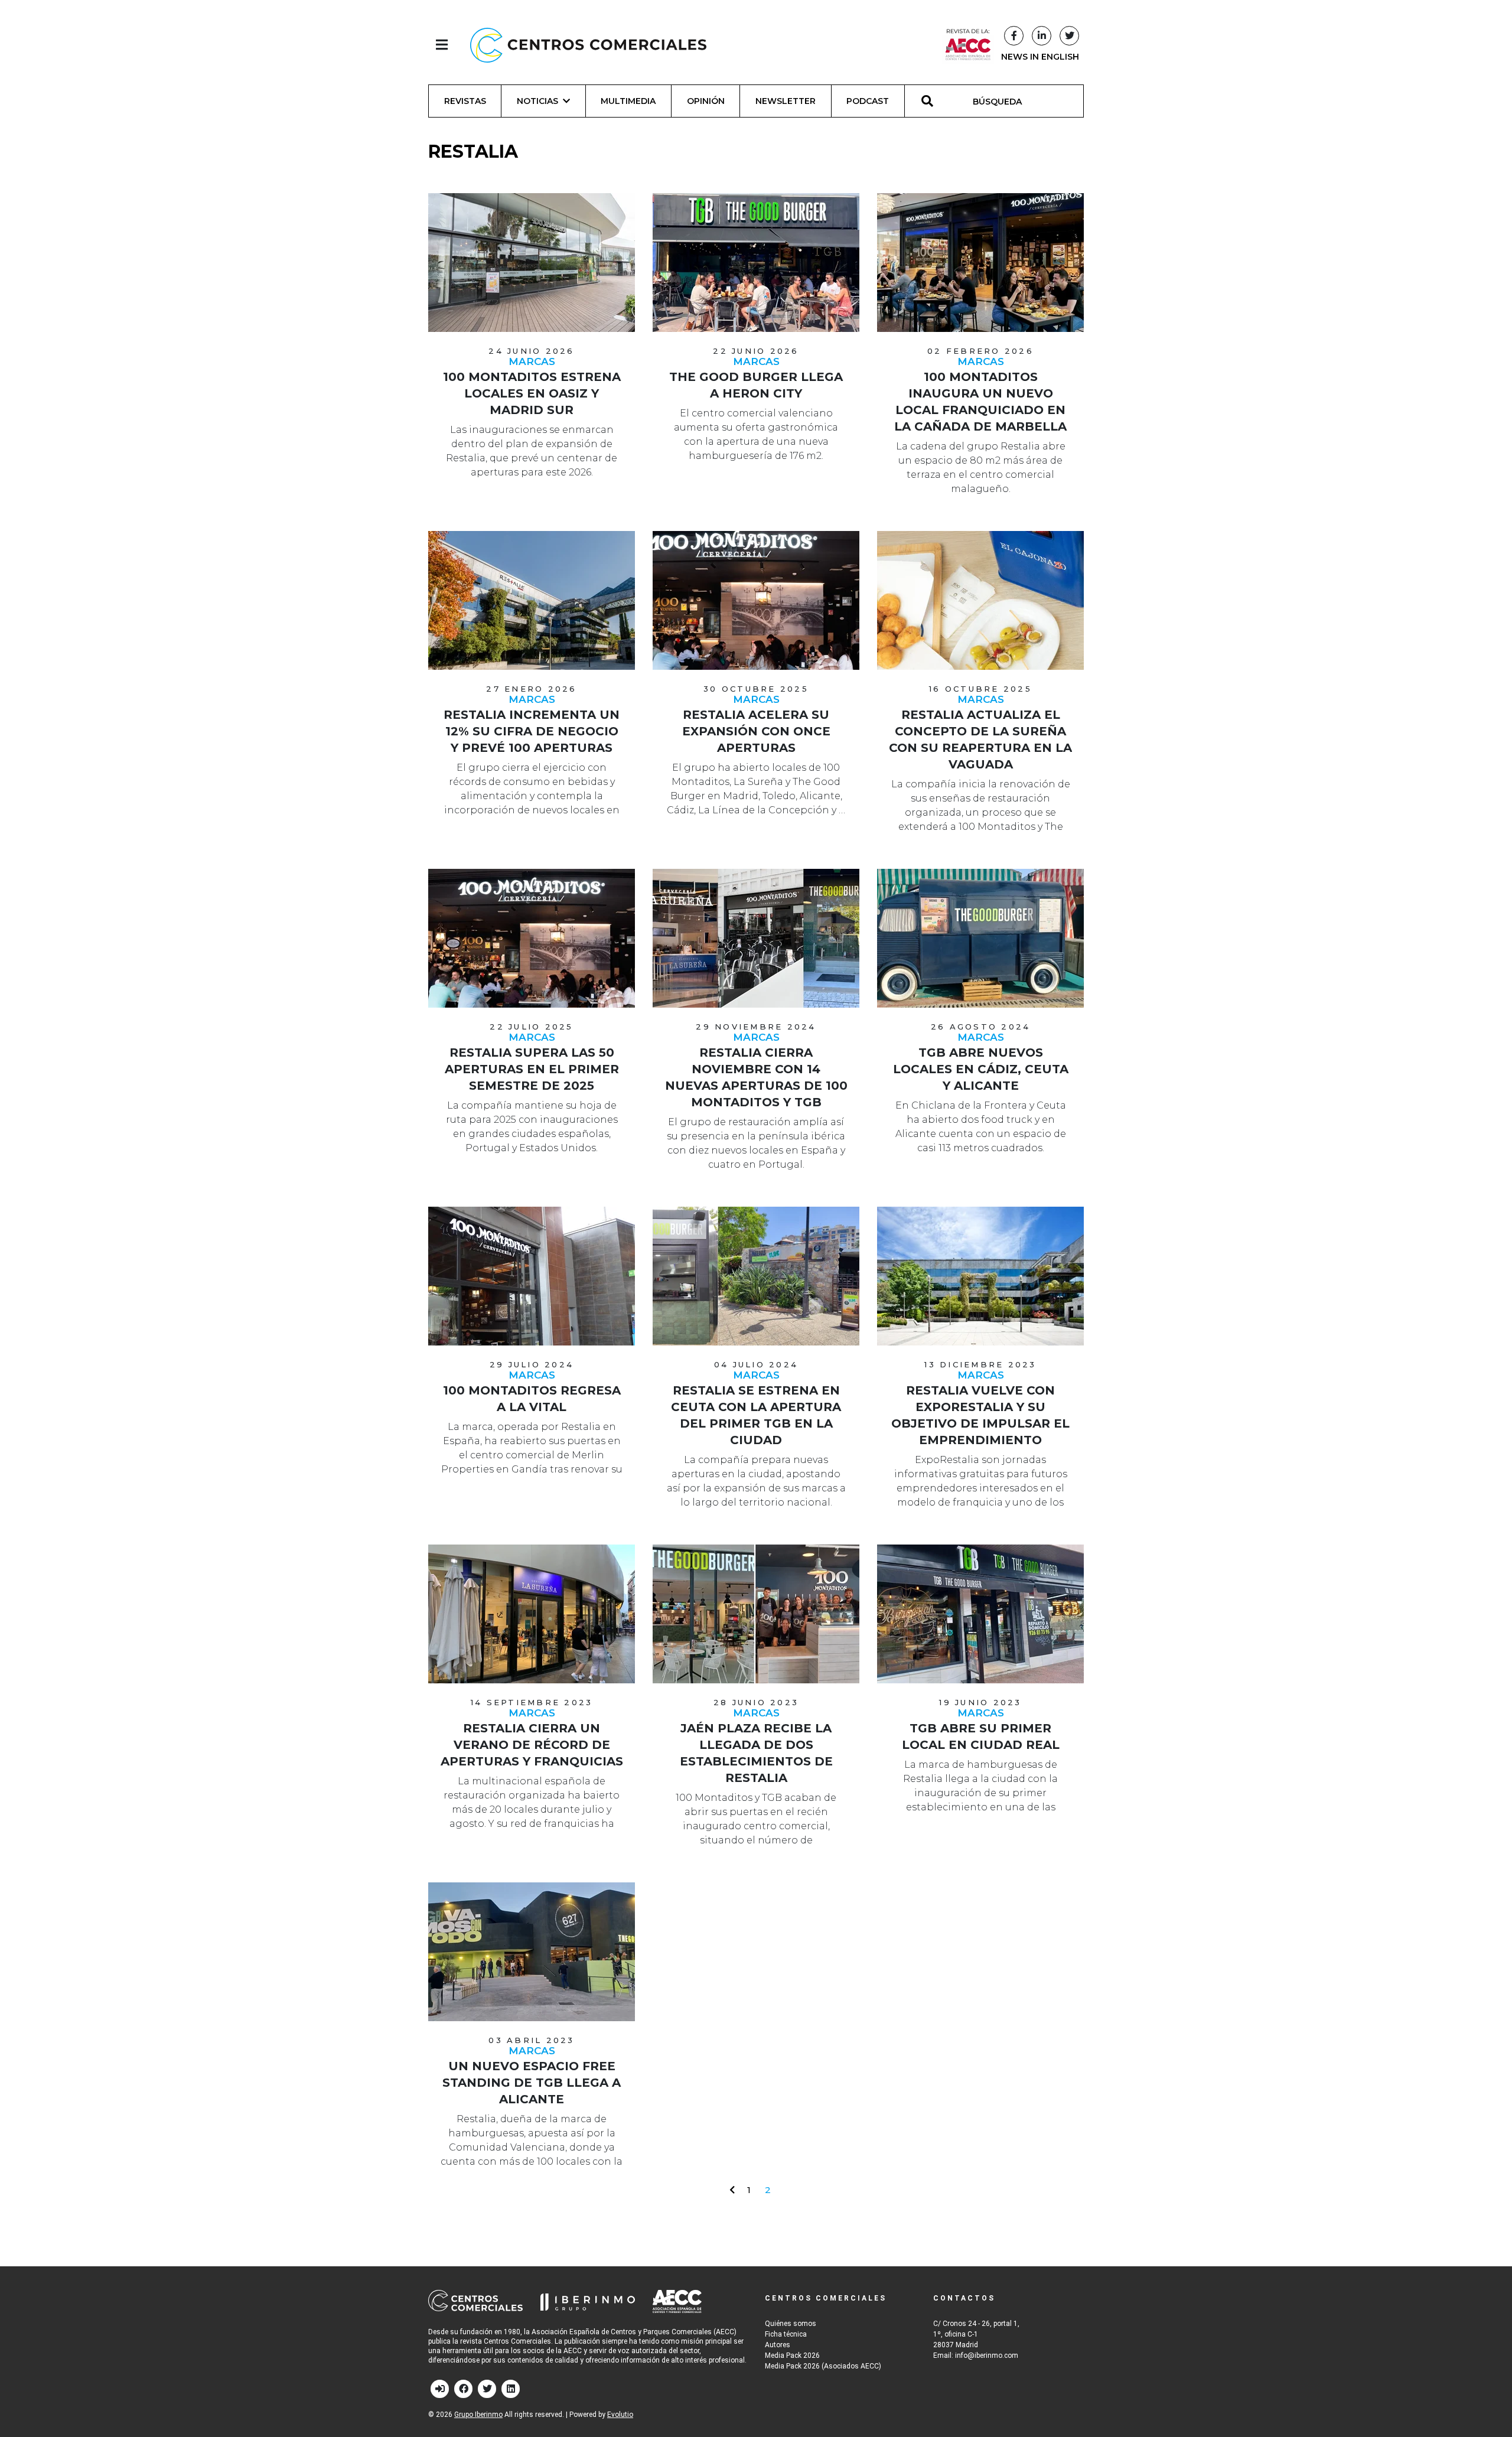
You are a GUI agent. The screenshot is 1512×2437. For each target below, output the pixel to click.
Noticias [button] (537, 101)
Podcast (868, 101)
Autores (778, 2345)
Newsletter (786, 101)
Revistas (465, 101)
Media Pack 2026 (792, 2355)
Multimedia (628, 101)
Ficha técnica (786, 2334)
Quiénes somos (791, 2324)
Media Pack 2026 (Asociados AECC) (823, 2366)
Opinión (706, 101)
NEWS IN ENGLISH (1040, 57)
